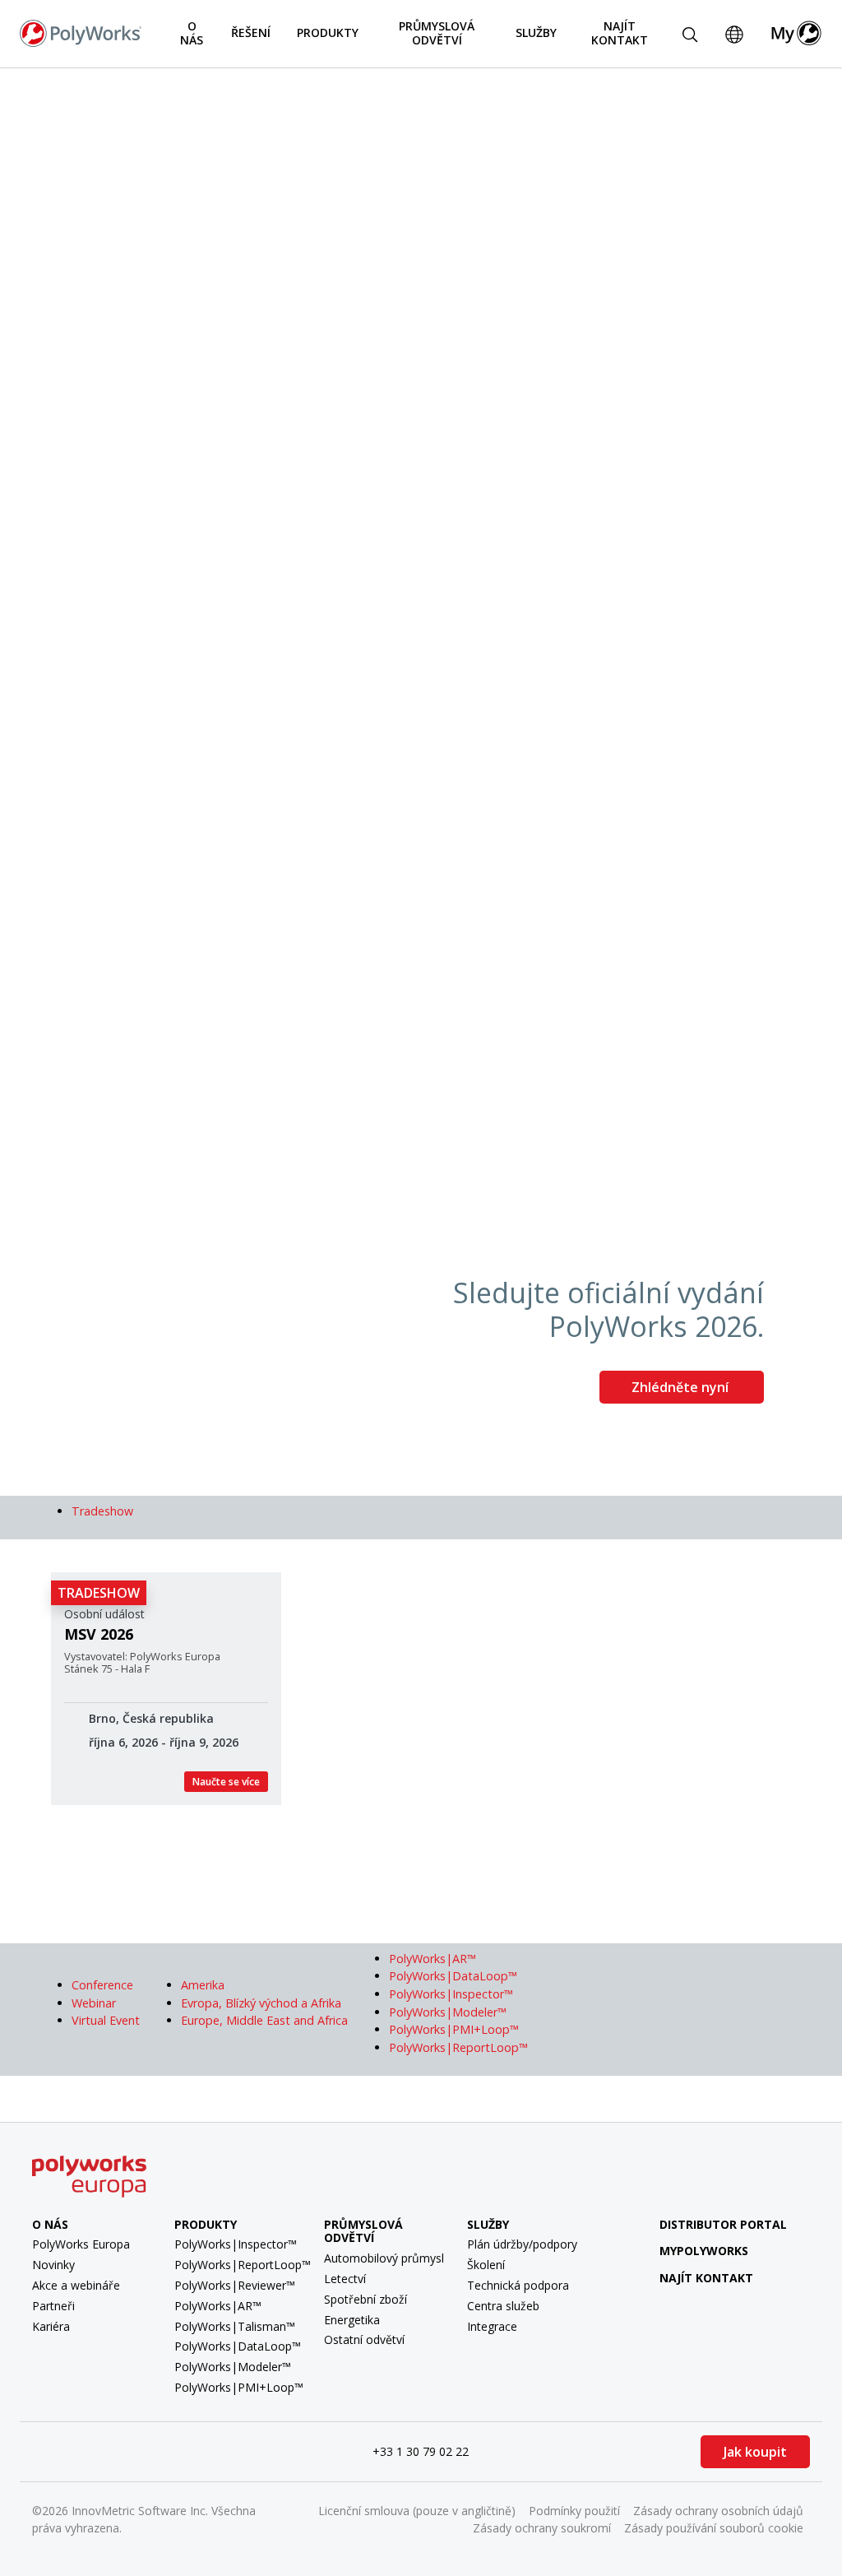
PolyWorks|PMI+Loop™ (239, 2387)
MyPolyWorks (704, 2251)
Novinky (53, 2265)
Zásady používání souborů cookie (714, 2528)
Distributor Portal (723, 2224)
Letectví (345, 2279)
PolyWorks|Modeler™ (233, 2367)
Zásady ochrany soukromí (542, 2528)
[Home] (81, 32)
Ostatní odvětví (364, 2339)
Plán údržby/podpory (522, 2244)
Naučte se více (226, 1782)
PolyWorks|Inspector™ (236, 2244)
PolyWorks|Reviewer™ (235, 2285)
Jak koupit (755, 2452)
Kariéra (51, 2326)
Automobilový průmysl (384, 2258)
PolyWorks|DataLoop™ (238, 2346)
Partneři (53, 2306)
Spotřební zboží (365, 2299)
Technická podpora (518, 2285)
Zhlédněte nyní (682, 1387)
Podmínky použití (574, 2511)
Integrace (492, 2326)
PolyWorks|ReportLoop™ (243, 2265)
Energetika (352, 2320)
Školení (486, 2265)
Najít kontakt (620, 33)
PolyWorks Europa (81, 2244)
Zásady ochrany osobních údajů (718, 2511)
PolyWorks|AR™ (218, 2306)
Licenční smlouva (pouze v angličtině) (417, 2511)
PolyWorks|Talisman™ (235, 2326)
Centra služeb (503, 2306)
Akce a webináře (76, 2285)
